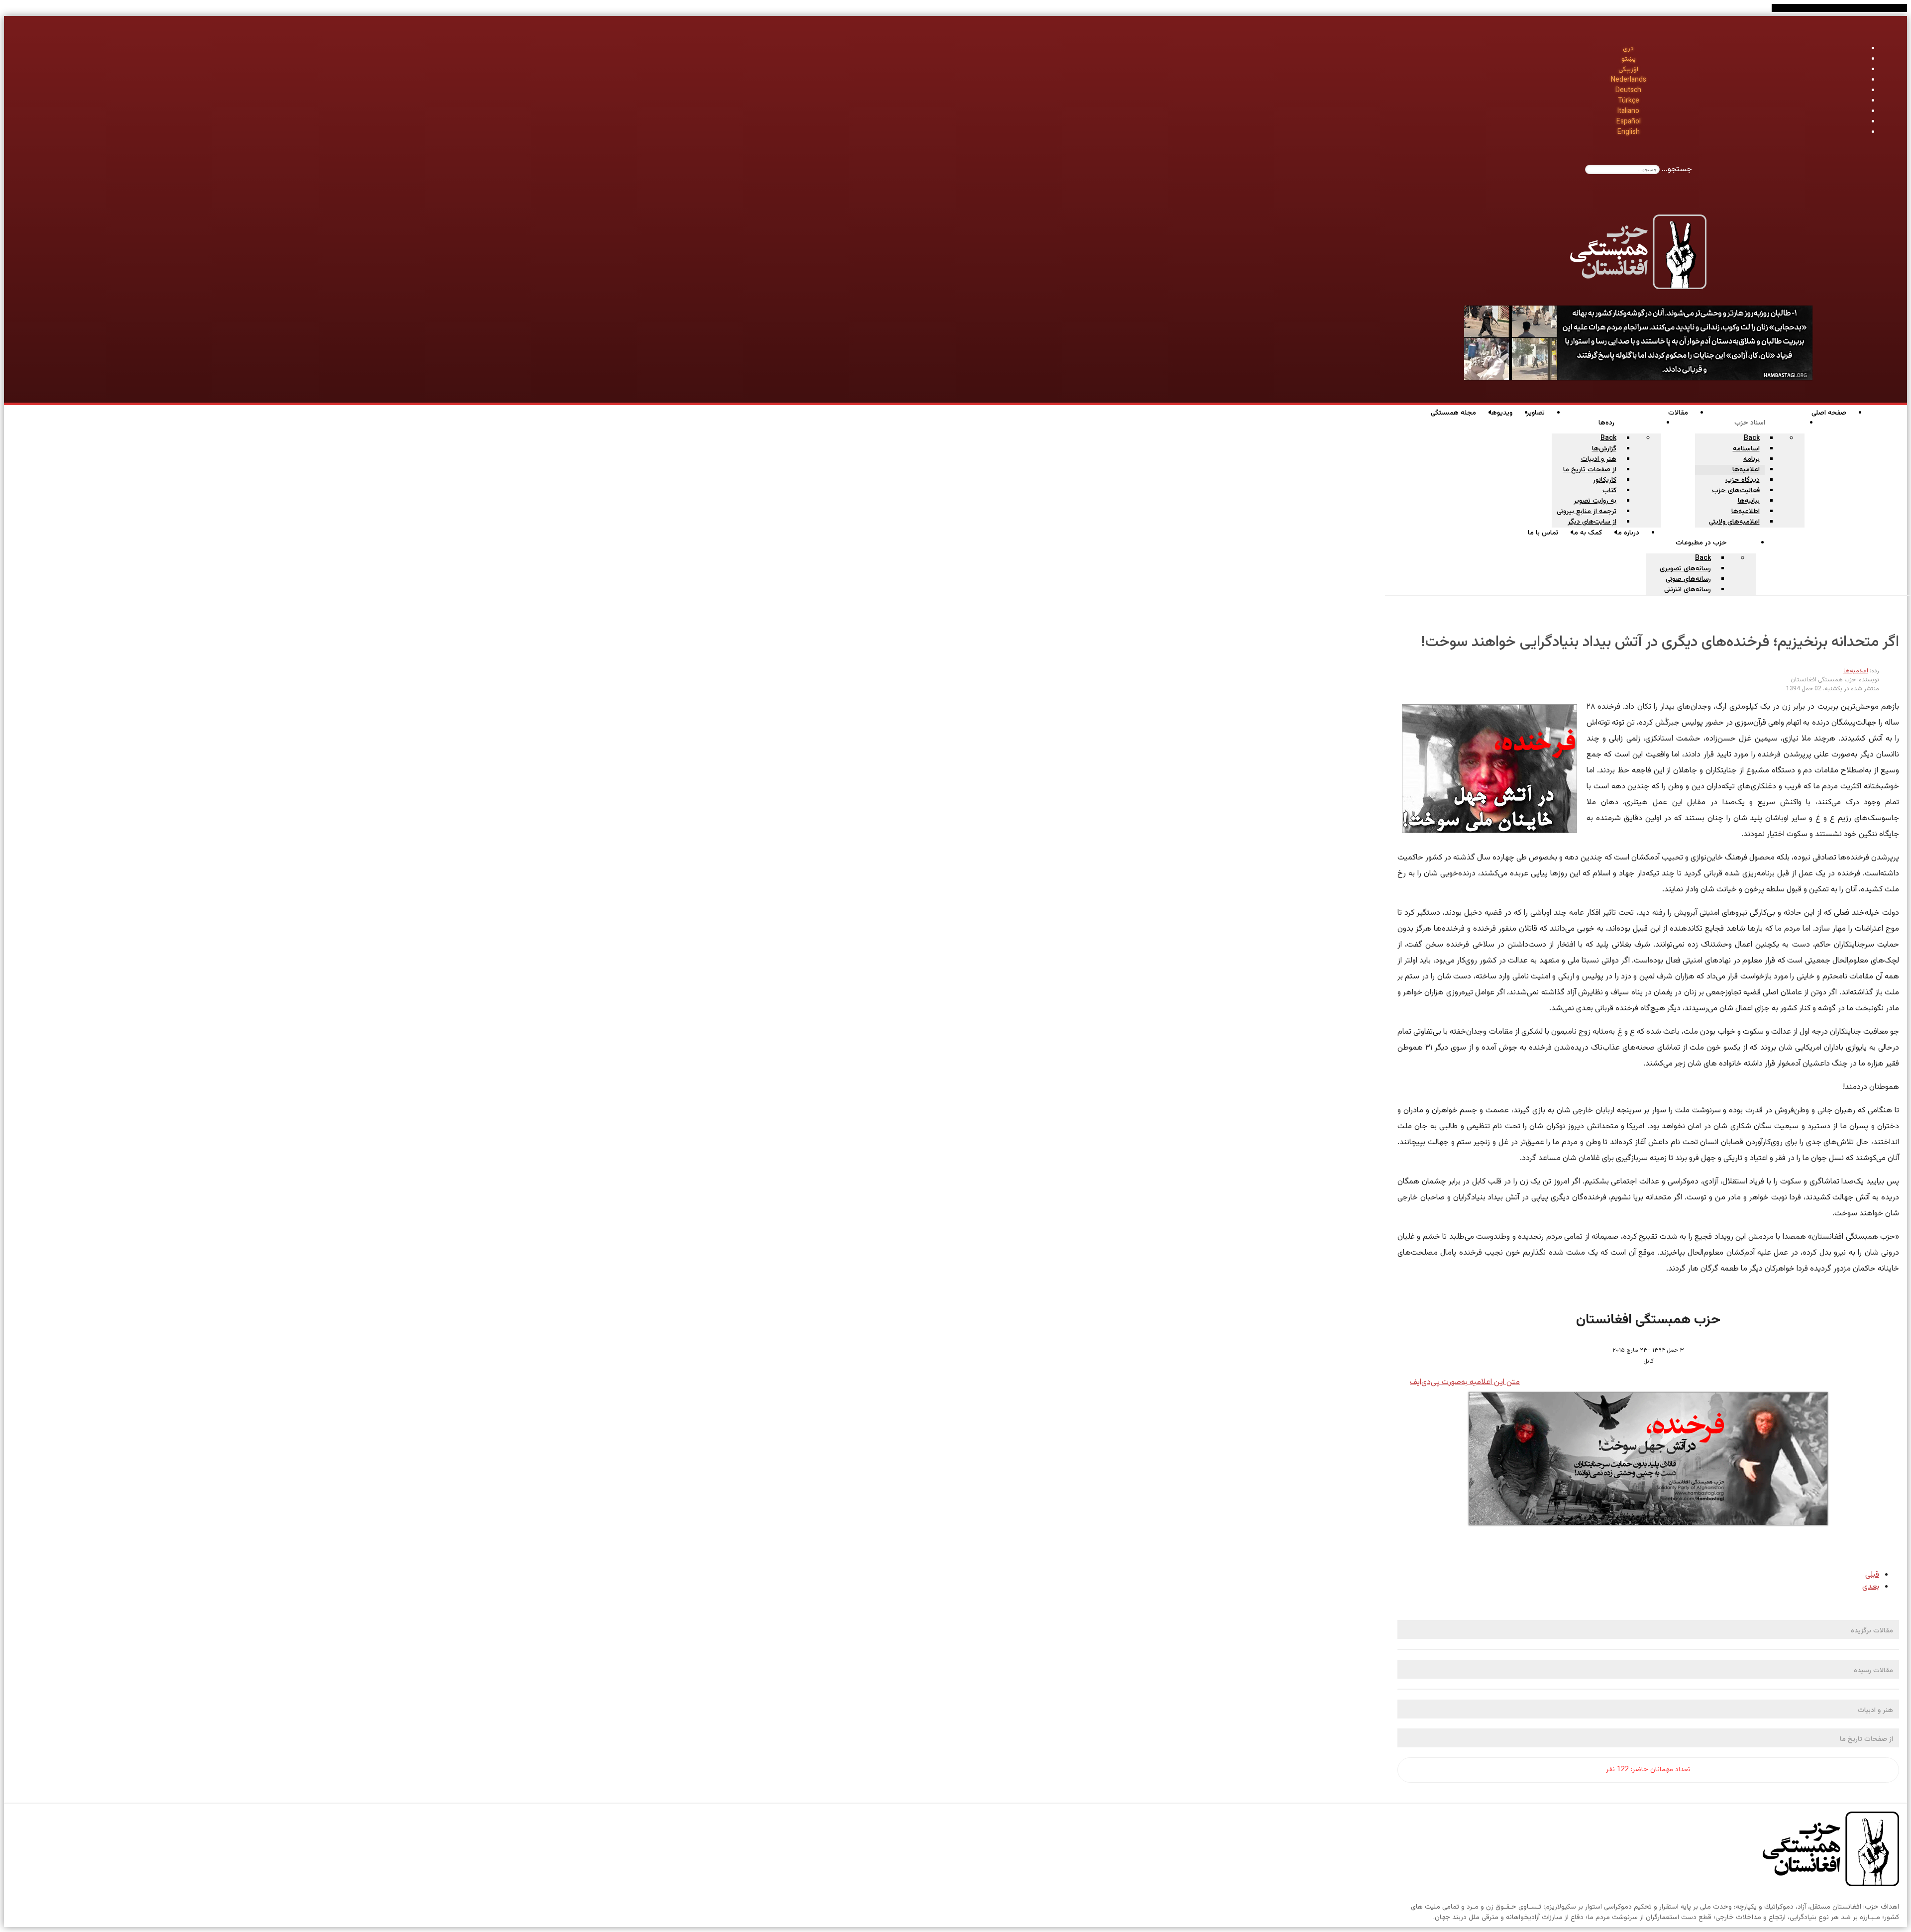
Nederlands (1629, 80)
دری (1628, 49)
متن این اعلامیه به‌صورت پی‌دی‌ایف (1465, 1382)
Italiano (1628, 111)
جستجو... (1677, 169)
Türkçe (1629, 101)
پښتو (1629, 59)
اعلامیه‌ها (1856, 671)
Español (1629, 122)
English (1629, 132)
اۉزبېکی (1628, 70)
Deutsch (1628, 91)
